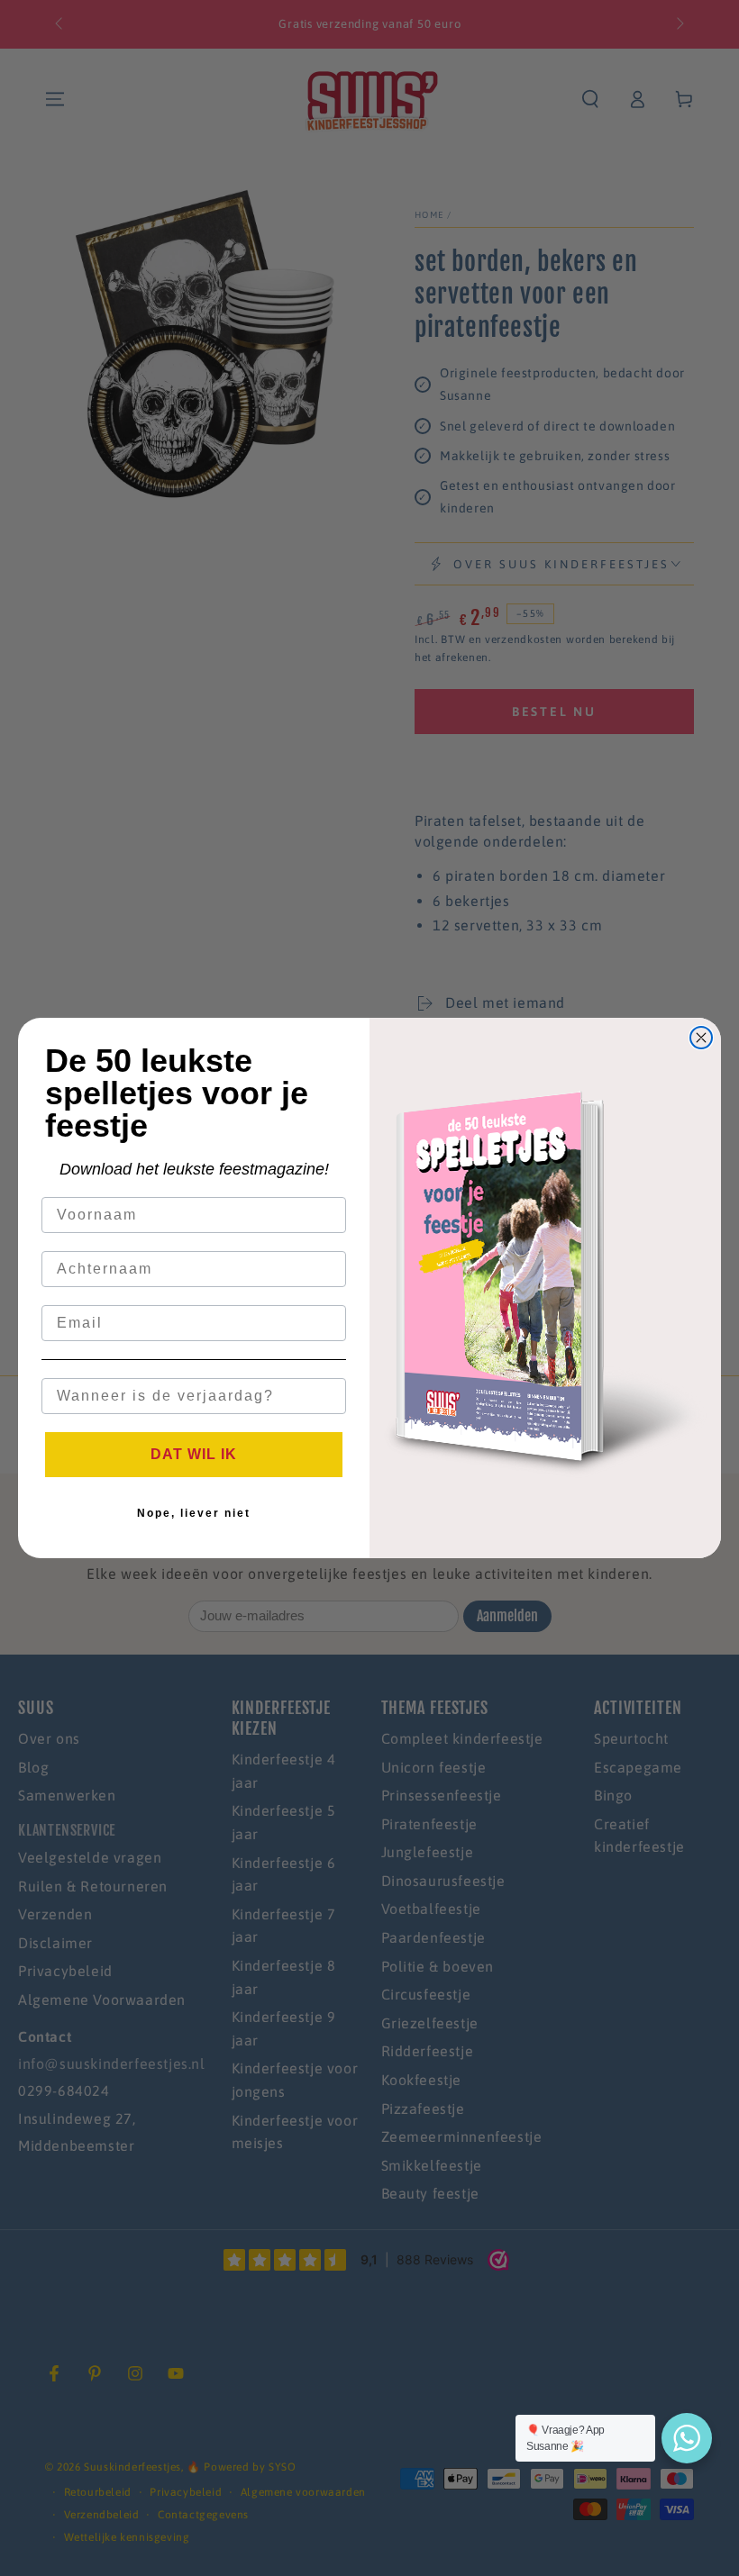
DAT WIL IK (194, 1454)
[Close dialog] (701, 1038)
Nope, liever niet (194, 1513)
